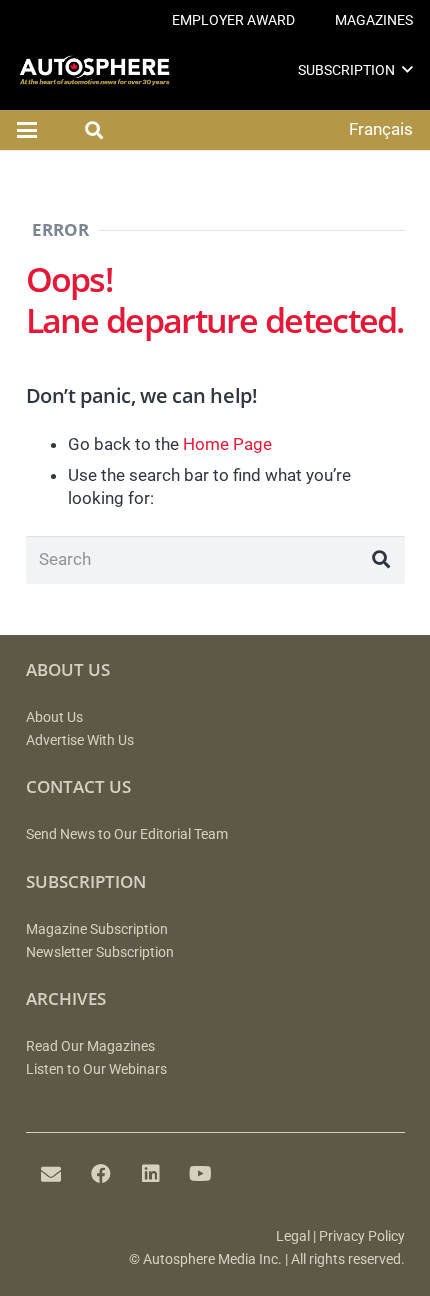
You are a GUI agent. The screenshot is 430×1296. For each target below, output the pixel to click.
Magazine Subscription (97, 929)
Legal (293, 1236)
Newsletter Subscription (100, 952)
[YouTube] (201, 1174)
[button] (407, 69)
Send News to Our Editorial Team (127, 834)
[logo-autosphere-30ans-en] (94, 70)
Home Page (227, 444)
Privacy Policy (362, 1236)
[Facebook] (101, 1174)
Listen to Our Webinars (96, 1069)
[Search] (381, 560)
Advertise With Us (80, 740)
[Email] (51, 1174)
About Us (54, 717)
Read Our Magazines (90, 1046)
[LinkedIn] (151, 1174)
